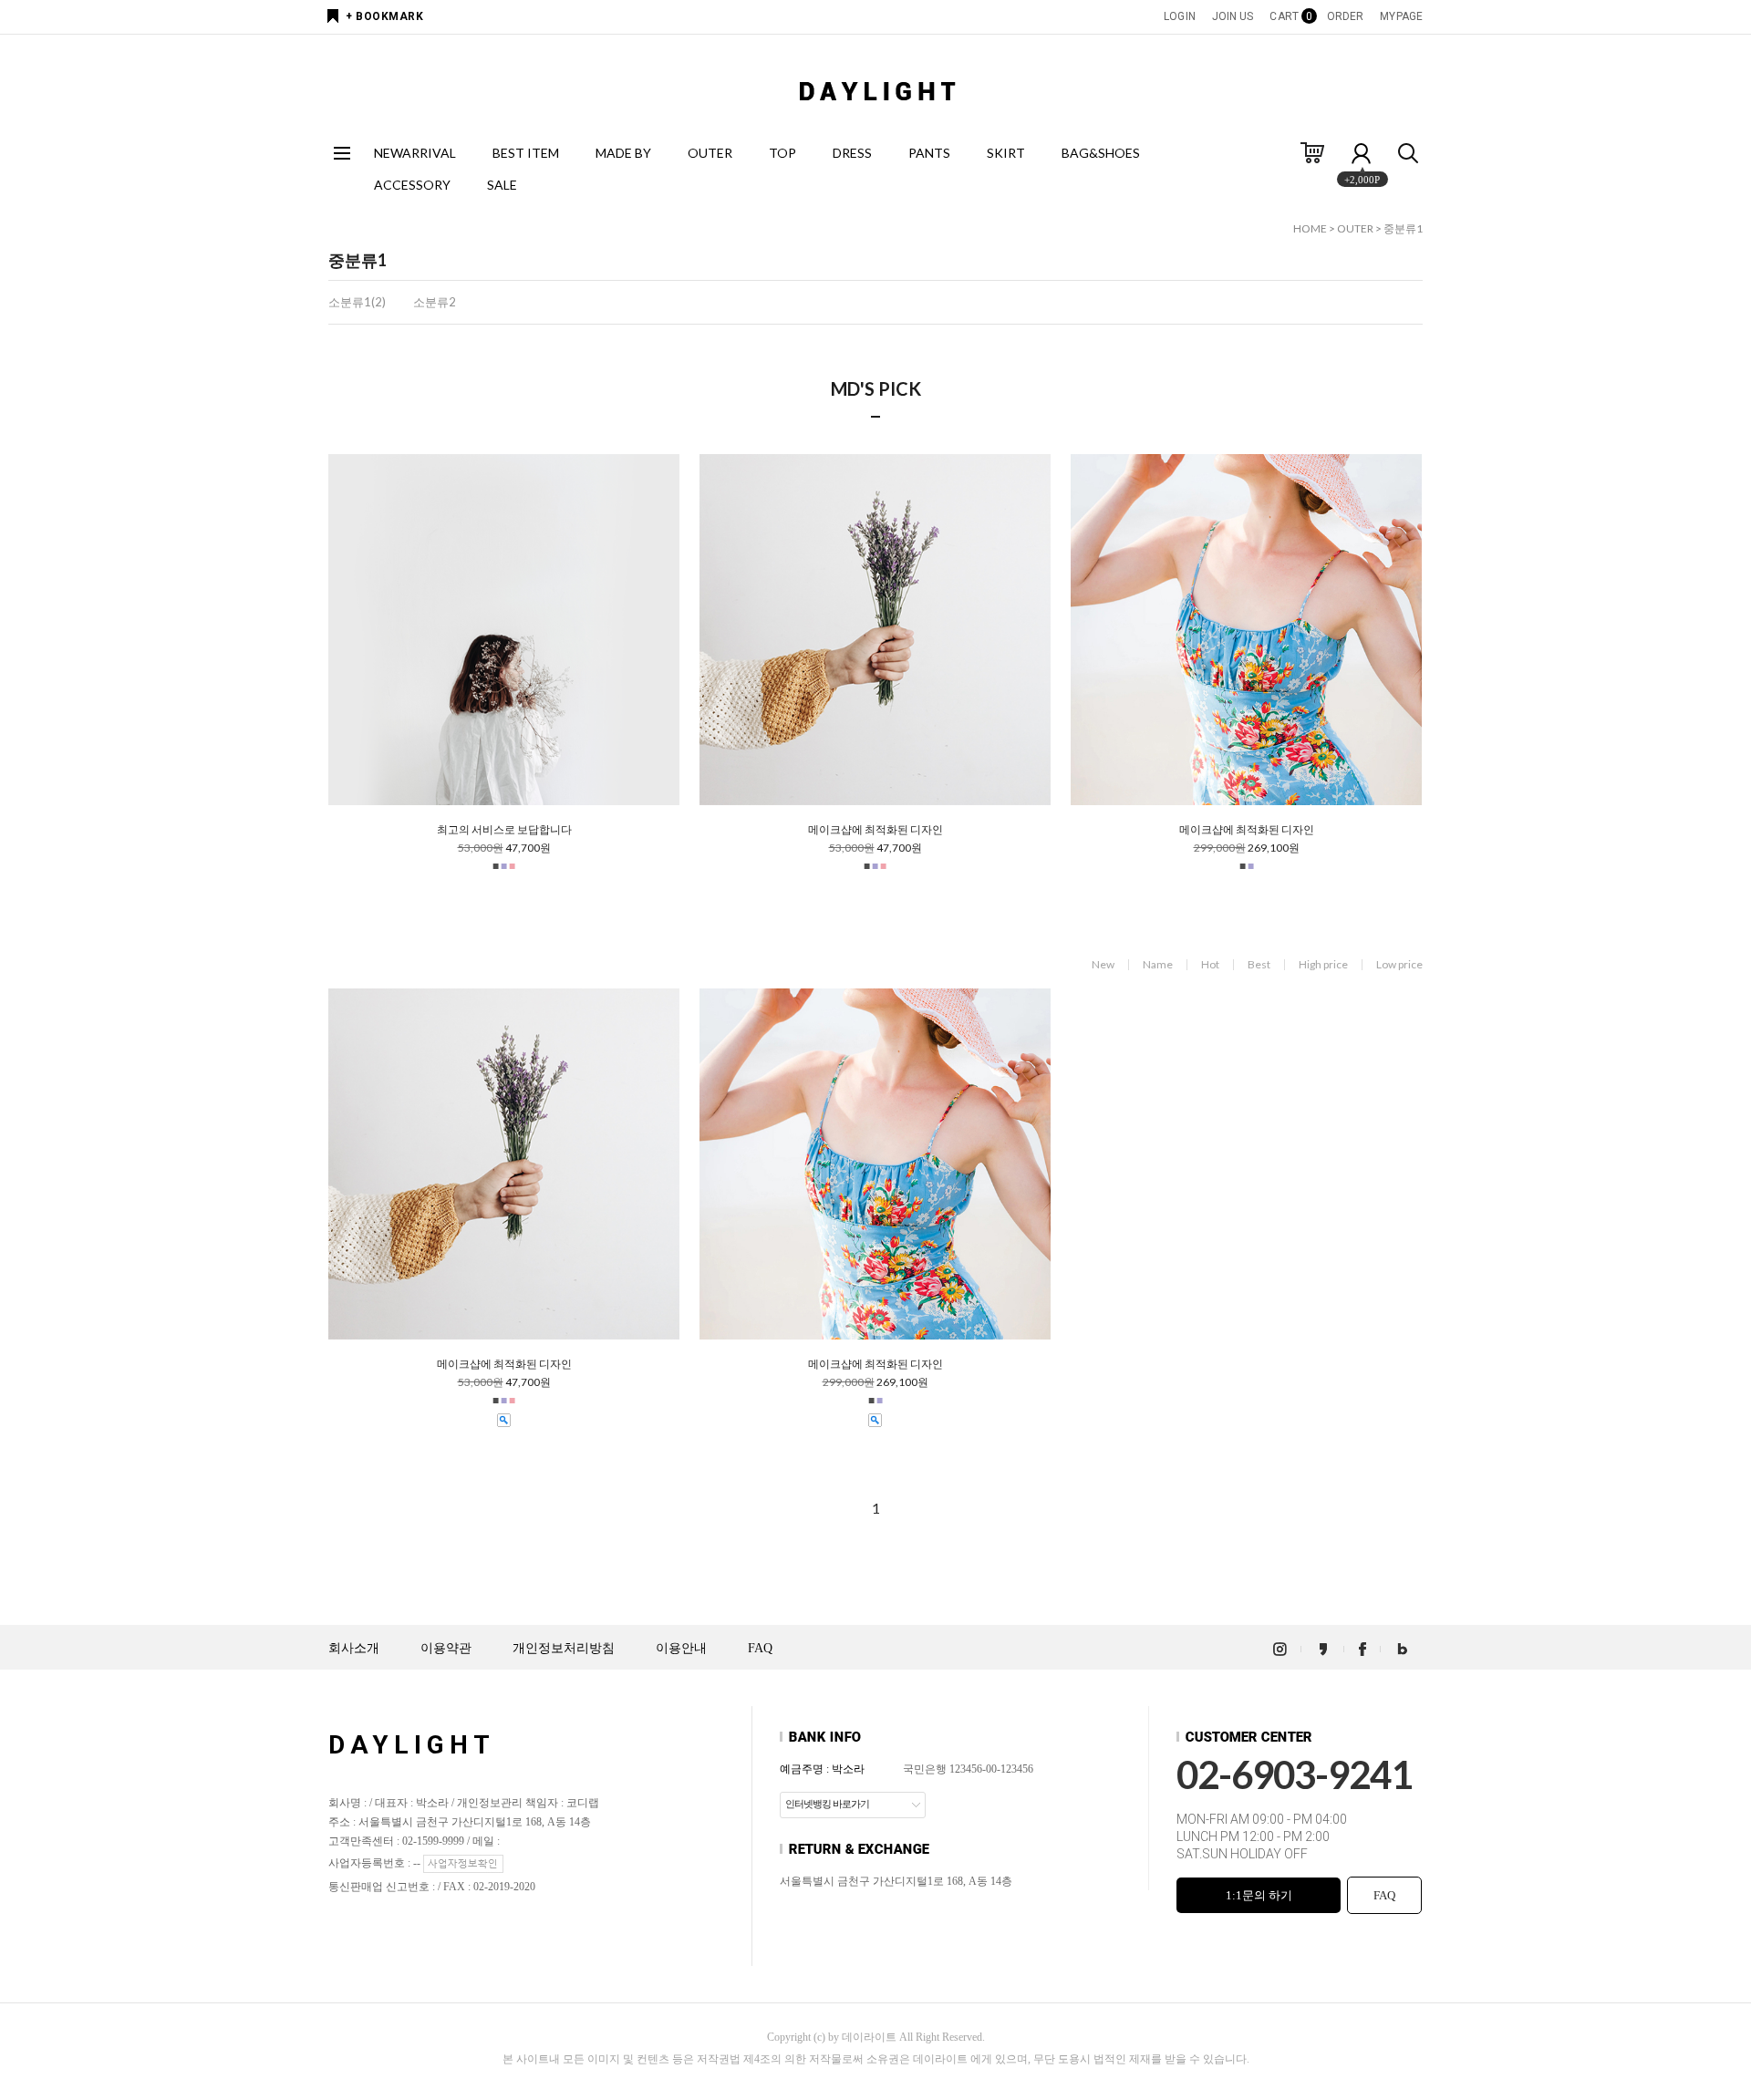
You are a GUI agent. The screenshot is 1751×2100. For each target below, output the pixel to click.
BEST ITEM (526, 153)
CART (1290, 16)
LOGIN (1180, 16)
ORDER (1346, 16)
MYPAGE (1401, 16)
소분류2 (435, 302)
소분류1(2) (357, 302)
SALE (502, 185)
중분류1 (1403, 228)
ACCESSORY (412, 185)
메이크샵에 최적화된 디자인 (875, 830)
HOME (1310, 228)
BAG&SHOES (1101, 153)
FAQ (760, 1648)
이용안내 (681, 1648)
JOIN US (1233, 16)
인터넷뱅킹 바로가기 (827, 1804)
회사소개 (354, 1648)
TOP (782, 153)
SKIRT (1006, 153)
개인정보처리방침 (564, 1648)
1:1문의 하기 (1259, 1895)
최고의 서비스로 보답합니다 (504, 830)
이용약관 (446, 1648)
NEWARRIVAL (415, 153)
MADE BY (623, 153)
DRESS (852, 153)
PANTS (929, 153)
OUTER (710, 153)
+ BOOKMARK (384, 16)
